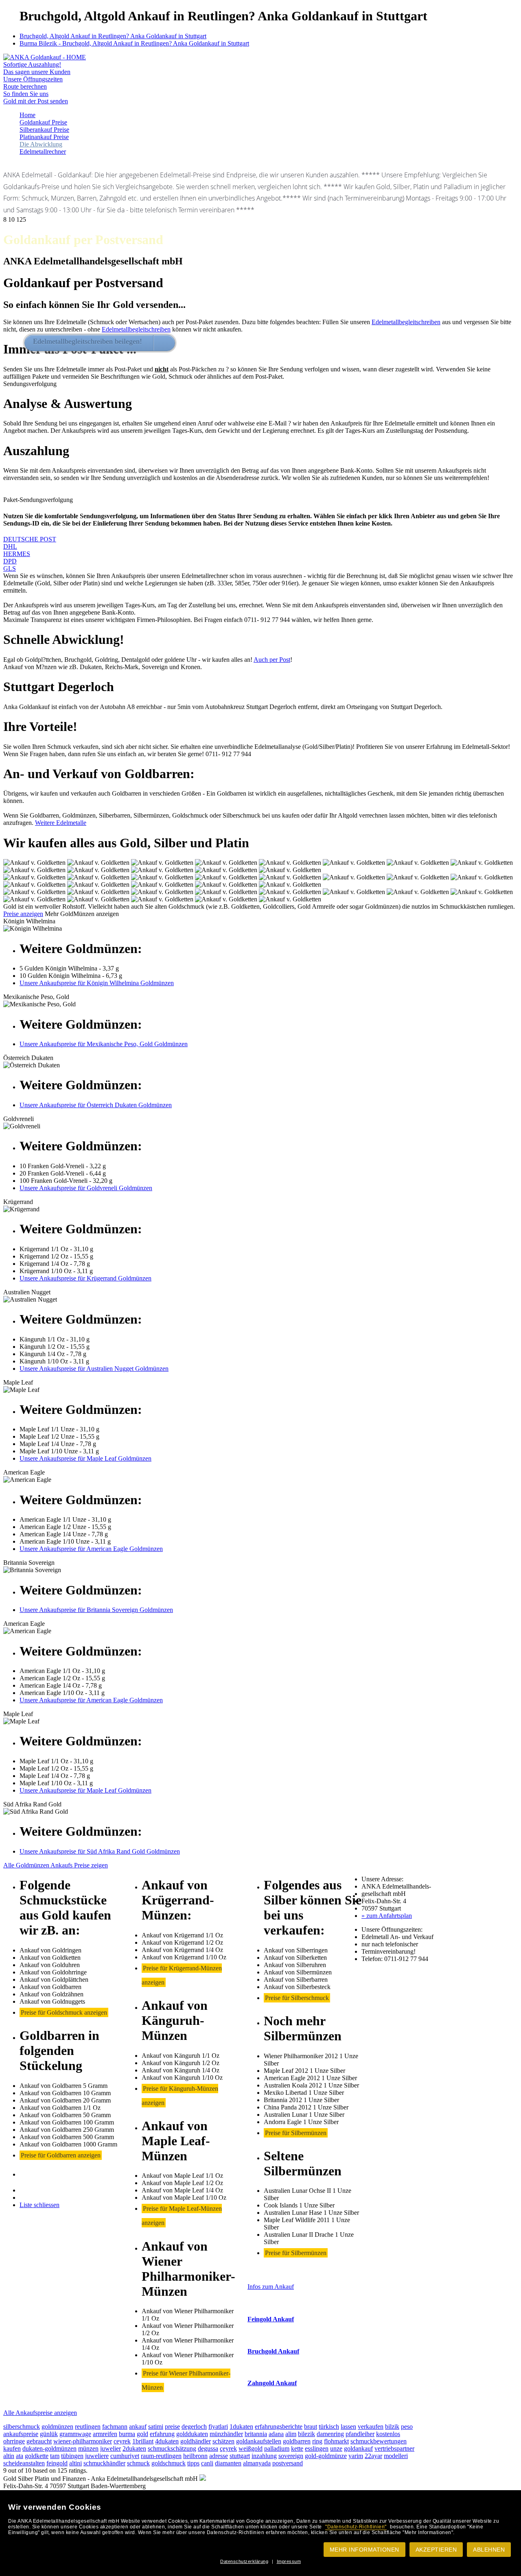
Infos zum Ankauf (271, 2287)
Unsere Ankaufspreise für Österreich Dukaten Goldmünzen (96, 1105)
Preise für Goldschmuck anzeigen (64, 2012)
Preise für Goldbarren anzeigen (61, 2155)
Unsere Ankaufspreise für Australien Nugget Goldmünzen (94, 1369)
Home (27, 115)
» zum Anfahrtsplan (387, 1916)
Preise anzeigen (23, 914)
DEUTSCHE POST (30, 539)
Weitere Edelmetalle (61, 823)
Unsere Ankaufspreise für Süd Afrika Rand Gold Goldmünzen (100, 1851)
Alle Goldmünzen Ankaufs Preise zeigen (56, 1865)
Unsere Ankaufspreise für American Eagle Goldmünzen (91, 1549)
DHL (10, 546)
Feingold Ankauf (271, 2319)
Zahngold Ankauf (272, 2383)
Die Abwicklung (41, 144)
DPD (10, 561)
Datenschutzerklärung (244, 2561)
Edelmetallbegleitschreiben (406, 322)
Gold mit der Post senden (36, 101)
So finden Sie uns (26, 94)
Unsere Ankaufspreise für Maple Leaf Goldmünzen (85, 1458)
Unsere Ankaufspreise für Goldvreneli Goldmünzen (86, 1188)
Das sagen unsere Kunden (37, 72)
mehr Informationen (364, 2550)
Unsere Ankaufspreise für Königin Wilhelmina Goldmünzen (97, 983)
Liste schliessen (39, 2205)
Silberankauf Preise (44, 130)
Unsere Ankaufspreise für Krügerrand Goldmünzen (85, 1278)
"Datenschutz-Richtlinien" (356, 2527)
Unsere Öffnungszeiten (33, 79)
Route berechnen (25, 86)
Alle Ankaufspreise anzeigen (40, 2413)
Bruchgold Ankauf (273, 2351)
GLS (10, 568)
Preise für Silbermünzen (296, 2133)
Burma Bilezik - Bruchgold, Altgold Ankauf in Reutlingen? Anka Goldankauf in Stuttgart (134, 43)
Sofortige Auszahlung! (32, 64)
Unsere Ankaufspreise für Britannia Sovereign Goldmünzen (96, 1610)
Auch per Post (272, 660)
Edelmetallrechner (43, 152)
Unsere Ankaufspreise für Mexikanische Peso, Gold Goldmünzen (104, 1044)
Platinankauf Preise (44, 137)
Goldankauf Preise (43, 122)
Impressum (289, 2561)
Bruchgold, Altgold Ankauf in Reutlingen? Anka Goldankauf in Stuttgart (113, 36)
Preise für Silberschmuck (297, 1998)
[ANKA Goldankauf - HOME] (45, 57)
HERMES (17, 554)
